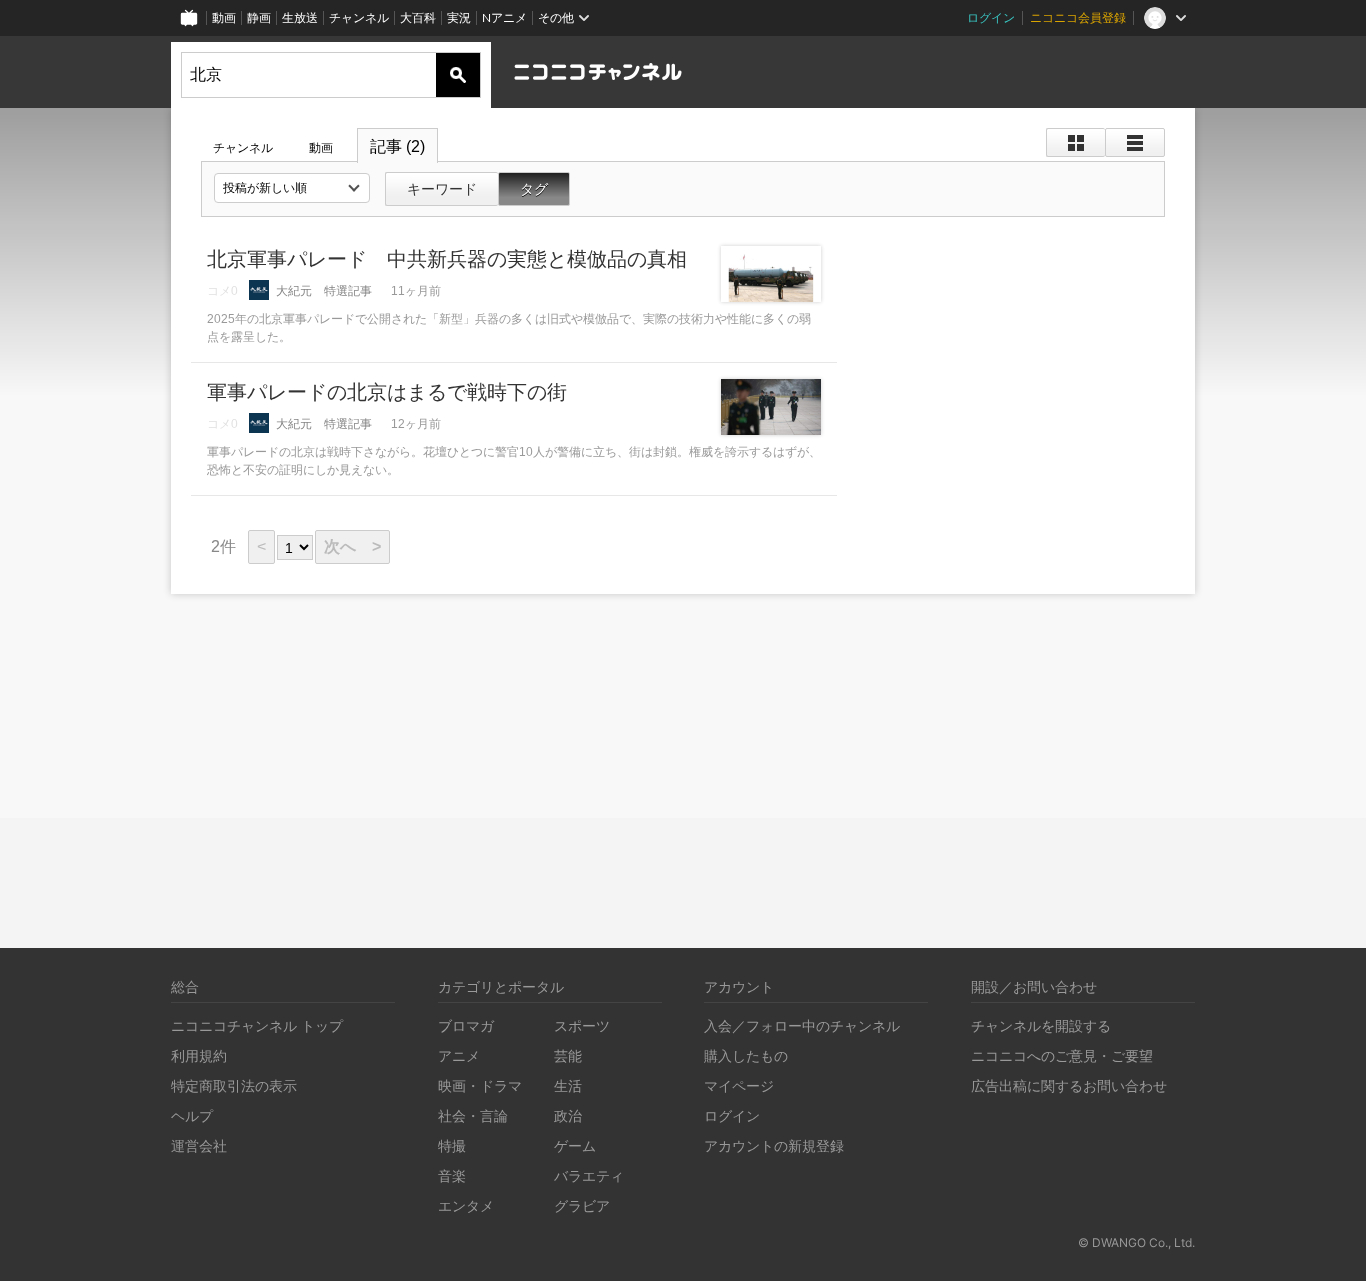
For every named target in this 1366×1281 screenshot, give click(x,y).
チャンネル (359, 17)
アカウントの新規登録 (774, 1145)
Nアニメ (504, 17)
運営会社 (199, 1145)
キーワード (442, 189)
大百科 (418, 17)
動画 (224, 17)
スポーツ (582, 1025)
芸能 (568, 1055)
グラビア (582, 1205)
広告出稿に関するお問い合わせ (1069, 1085)
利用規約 (199, 1055)
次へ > (352, 546)
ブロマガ (466, 1025)
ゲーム (575, 1145)
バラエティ (589, 1175)
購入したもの (746, 1055)
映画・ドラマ (480, 1085)
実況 (459, 17)
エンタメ (466, 1205)
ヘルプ (192, 1115)
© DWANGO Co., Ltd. (1136, 1242)
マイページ (739, 1085)
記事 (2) (397, 146)
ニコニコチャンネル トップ (257, 1025)
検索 (458, 75)
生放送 (300, 17)
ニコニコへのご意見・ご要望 (1062, 1055)
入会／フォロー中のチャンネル (802, 1025)
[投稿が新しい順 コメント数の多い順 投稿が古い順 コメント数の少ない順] (292, 188)
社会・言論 (473, 1115)
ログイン (991, 17)
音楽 (452, 1175)
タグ (534, 189)
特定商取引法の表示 (234, 1085)
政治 (568, 1115)
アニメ (459, 1055)
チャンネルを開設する (1041, 1025)
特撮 (452, 1145)
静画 (259, 17)
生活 (568, 1085)
